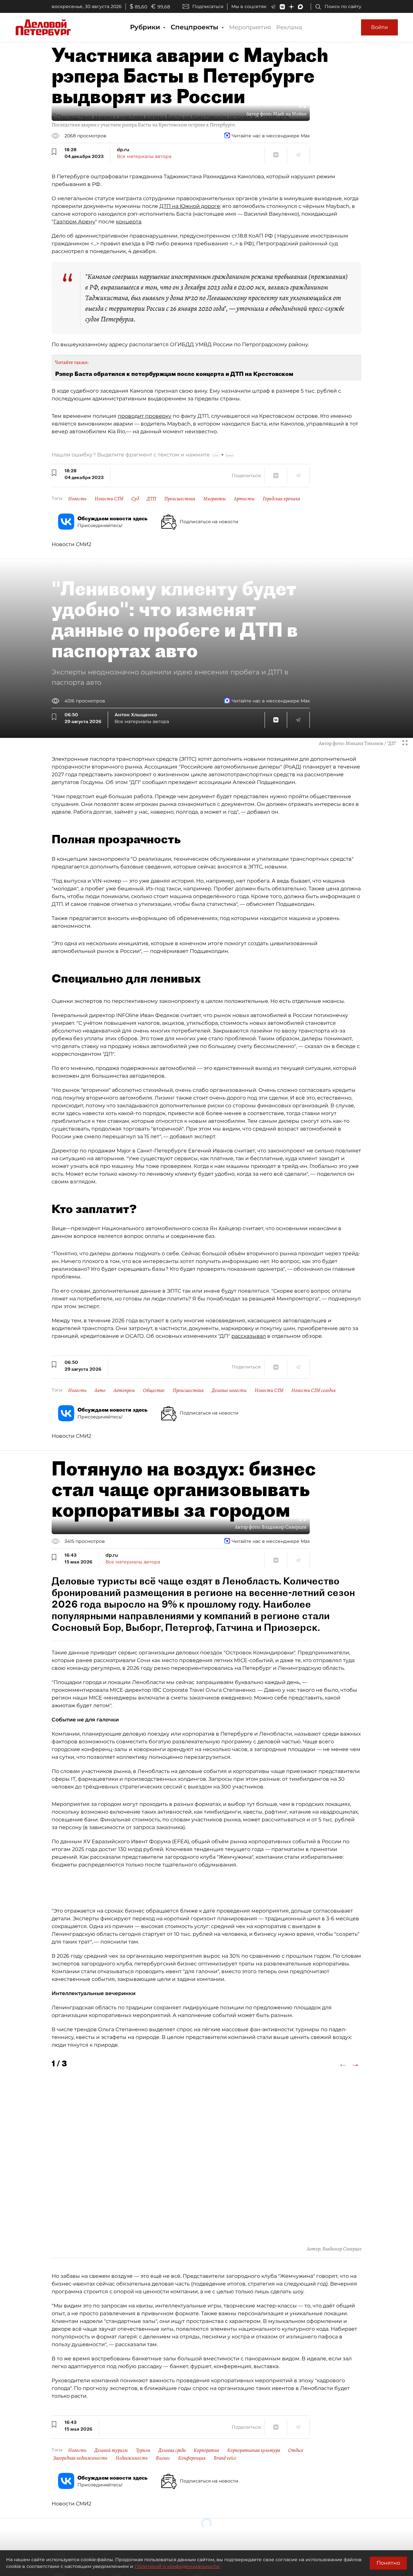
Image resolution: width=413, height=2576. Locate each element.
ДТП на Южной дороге (190, 206)
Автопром (124, 1390)
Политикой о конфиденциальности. (177, 2566)
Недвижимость (132, 2458)
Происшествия (180, 499)
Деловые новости (229, 1390)
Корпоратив (206, 2450)
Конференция (192, 2458)
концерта (129, 222)
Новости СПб (109, 499)
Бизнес (163, 2458)
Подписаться (208, 6)
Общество (154, 1390)
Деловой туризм (111, 2450)
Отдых (296, 2450)
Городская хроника (281, 499)
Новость (77, 499)
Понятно (388, 2563)
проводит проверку (145, 416)
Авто (100, 1390)
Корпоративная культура (254, 2450)
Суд (135, 499)
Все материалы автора (144, 156)
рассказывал (249, 1336)
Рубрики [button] (146, 27)
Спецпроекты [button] (196, 27)
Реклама (289, 27)
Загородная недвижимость (80, 2458)
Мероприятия (250, 27)
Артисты (244, 499)
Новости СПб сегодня (313, 1390)
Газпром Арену (74, 222)
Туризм (143, 2450)
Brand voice (225, 2458)
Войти (379, 27)
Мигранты (215, 499)
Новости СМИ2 (71, 544)
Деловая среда (172, 2450)
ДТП (151, 499)
